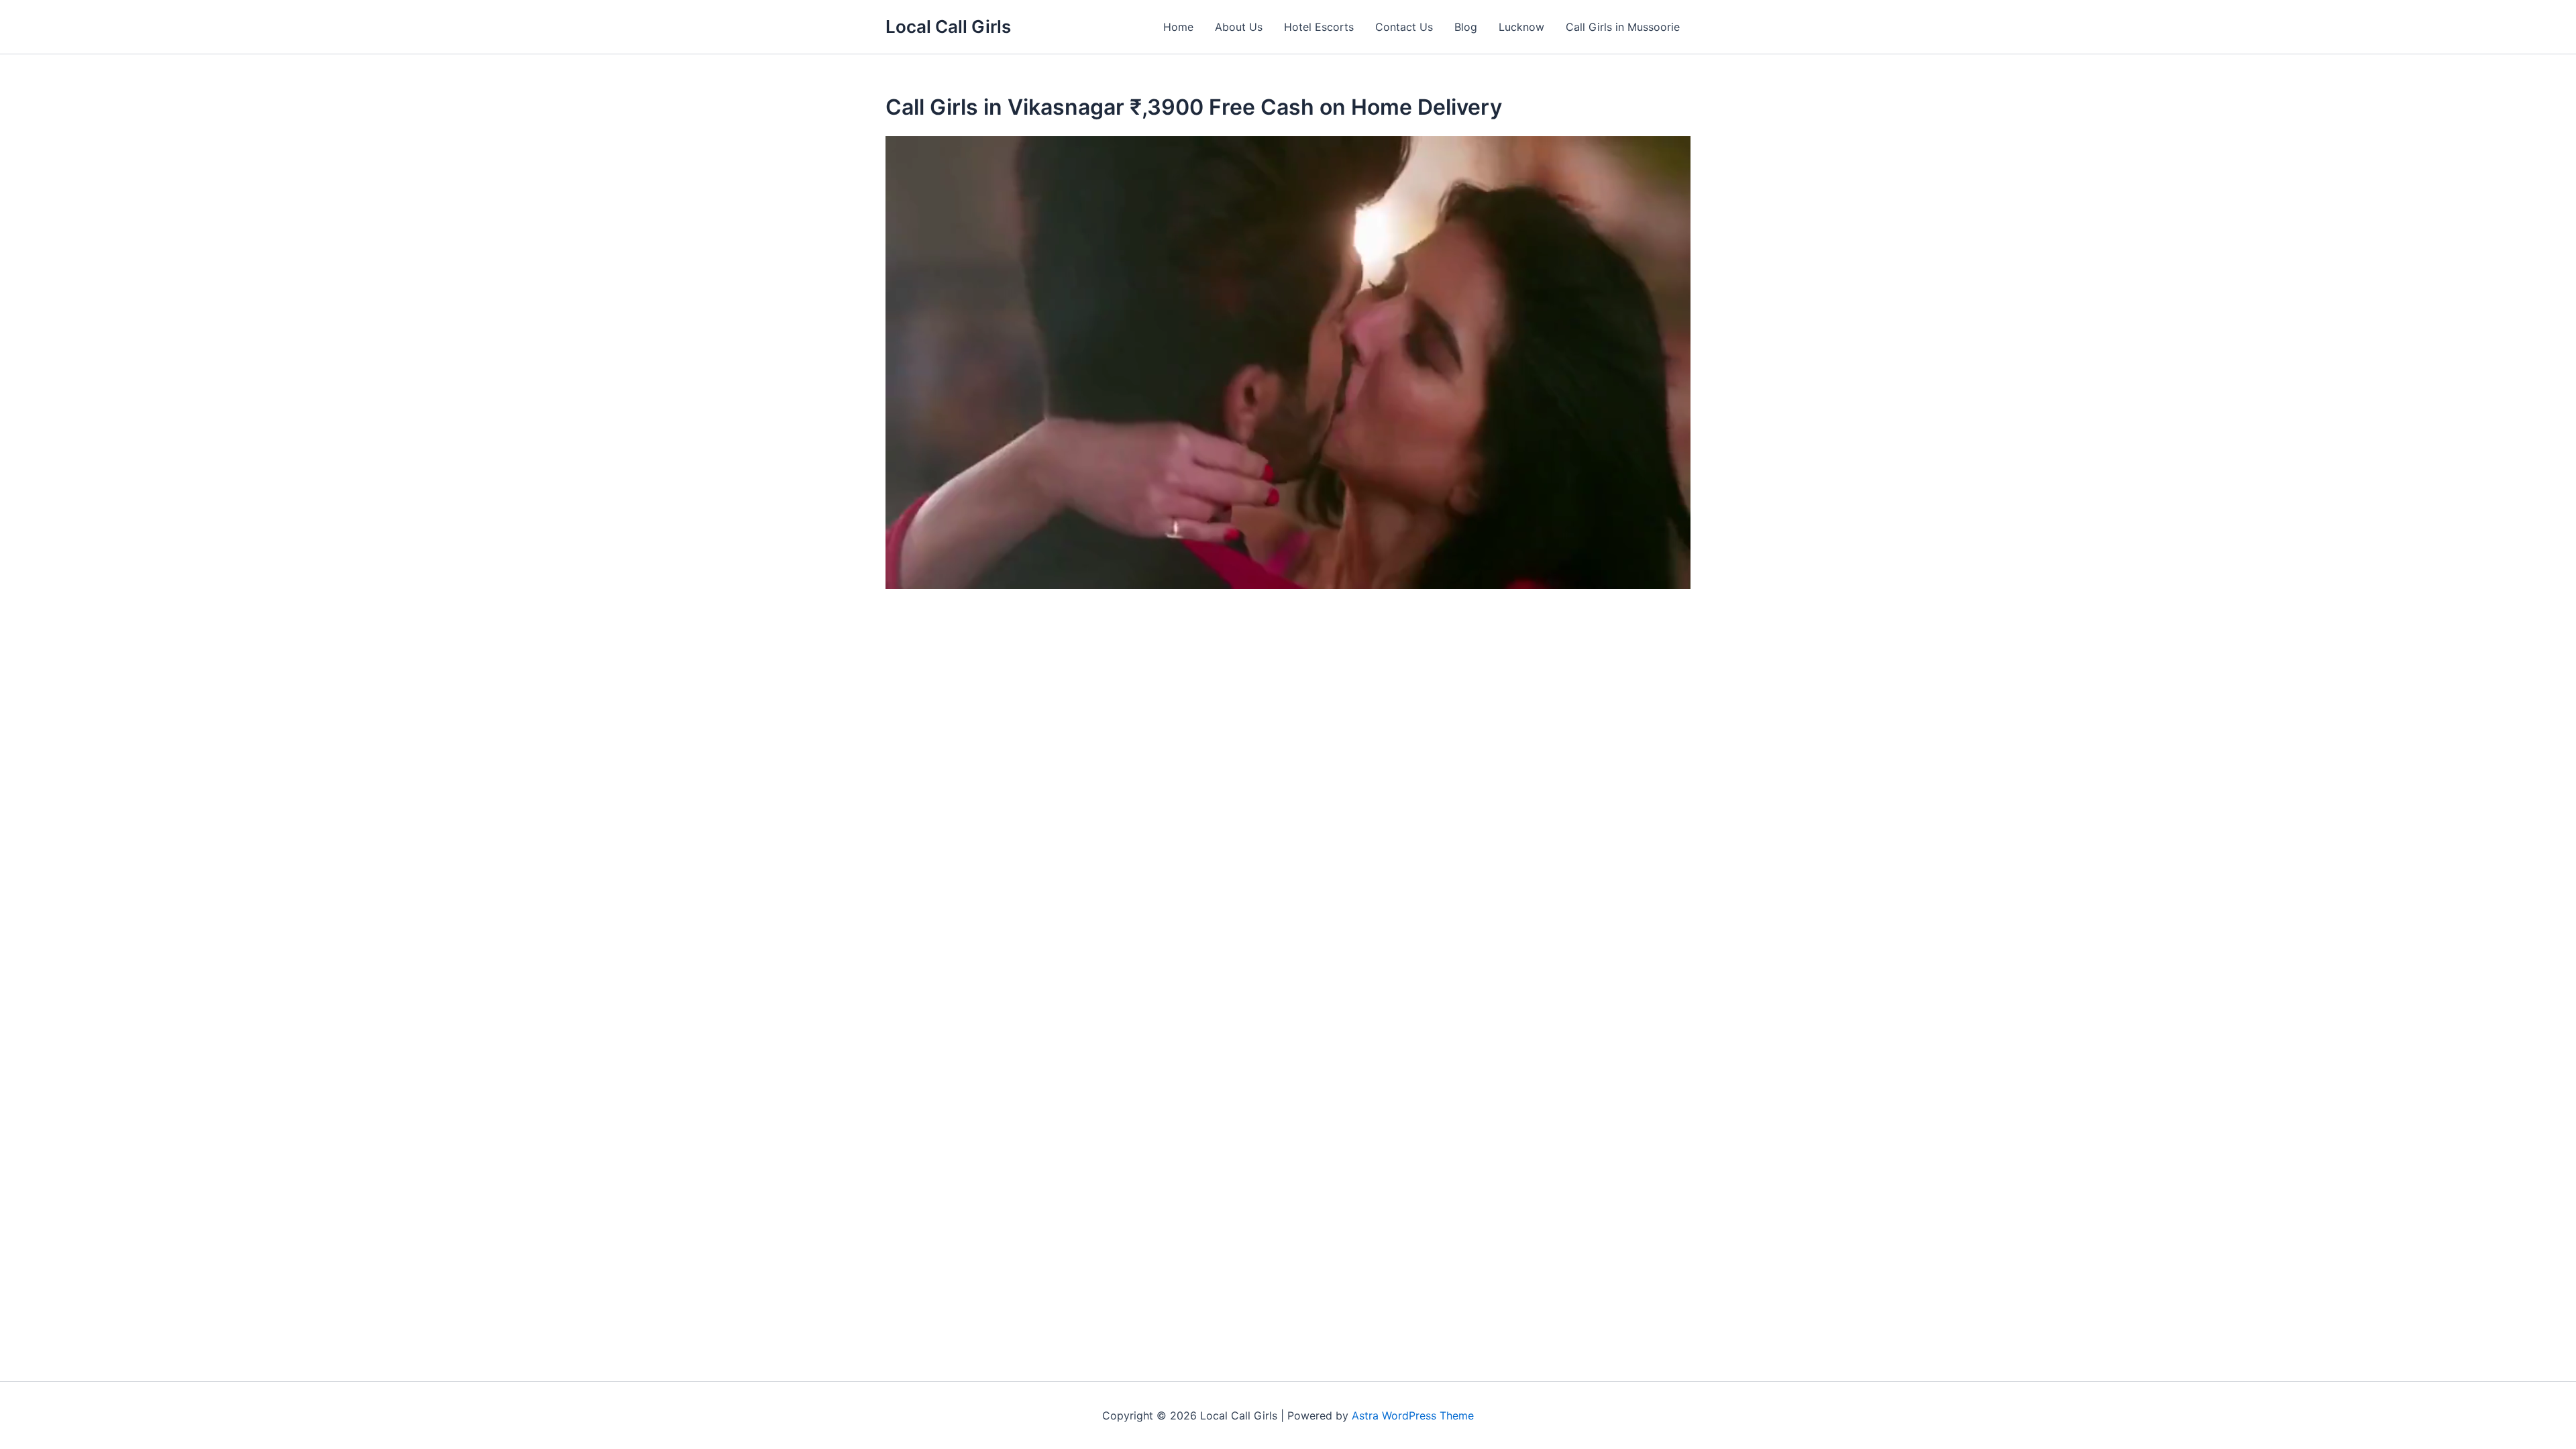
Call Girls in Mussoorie (1623, 27)
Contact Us (1404, 27)
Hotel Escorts (1319, 27)
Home (1178, 27)
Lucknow (1521, 27)
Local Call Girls (948, 26)
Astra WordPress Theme (1413, 1415)
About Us (1239, 27)
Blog (1466, 27)
